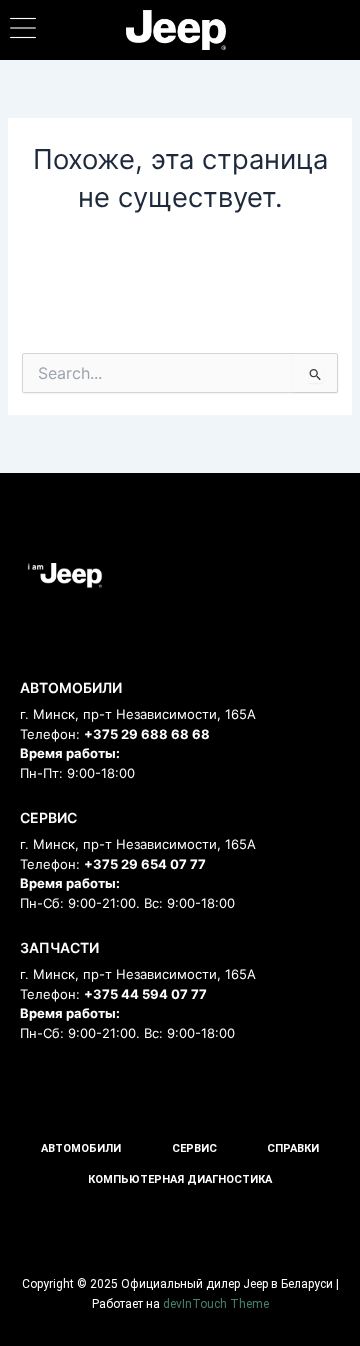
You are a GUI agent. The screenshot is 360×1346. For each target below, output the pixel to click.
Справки (293, 1148)
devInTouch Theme (216, 1304)
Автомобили (81, 1148)
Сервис (194, 1148)
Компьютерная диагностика (180, 1179)
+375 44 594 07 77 (145, 994)
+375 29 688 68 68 (147, 734)
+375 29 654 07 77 (145, 864)
